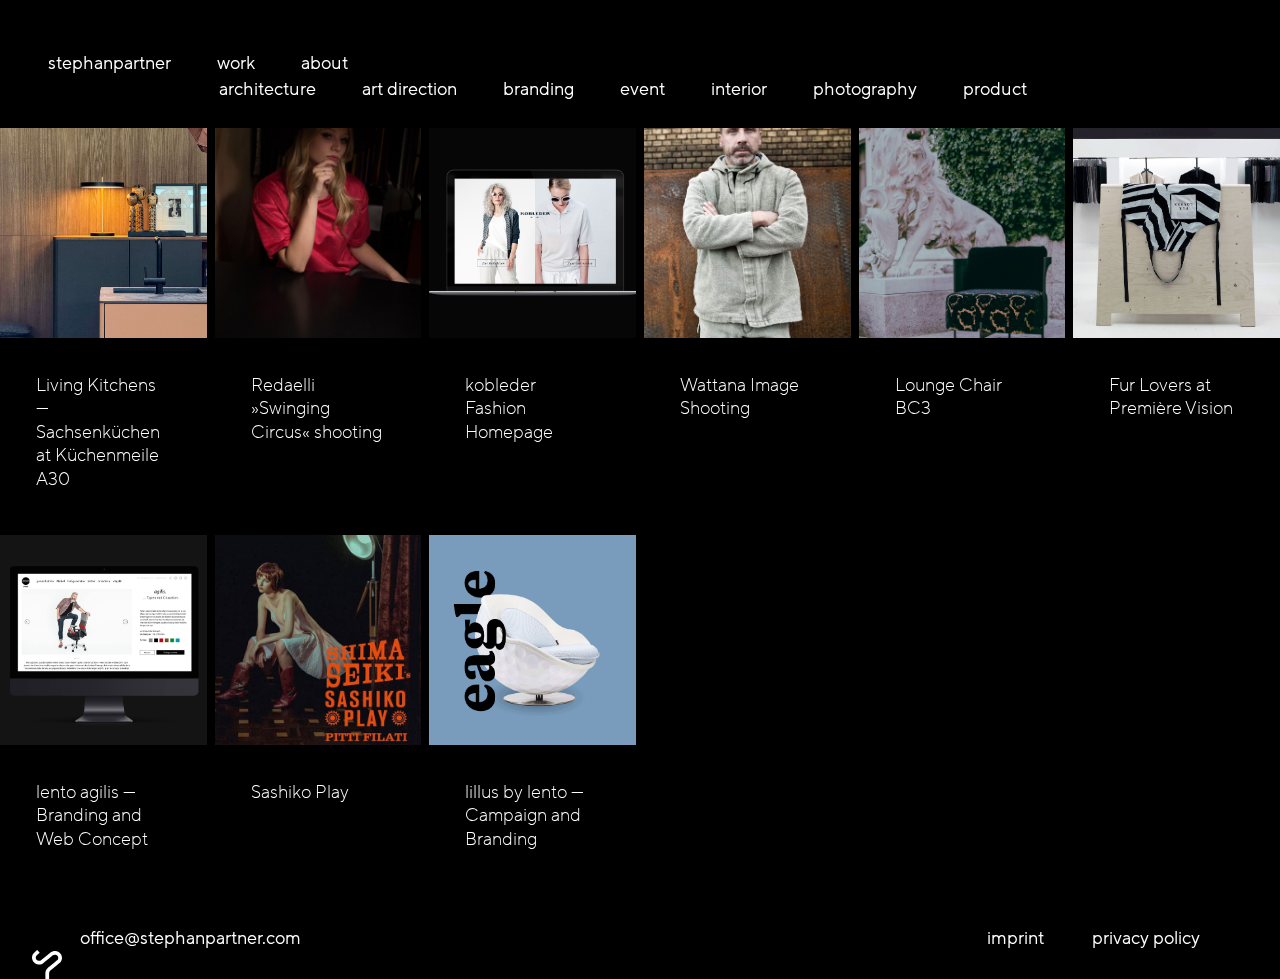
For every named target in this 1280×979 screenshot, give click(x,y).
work (236, 63)
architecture (267, 89)
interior (739, 89)
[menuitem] (124, 63)
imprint (1015, 938)
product (995, 89)
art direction (409, 89)
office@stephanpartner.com (190, 938)
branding (538, 89)
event (642, 89)
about (324, 63)
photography (865, 89)
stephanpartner (109, 63)
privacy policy (1146, 938)
